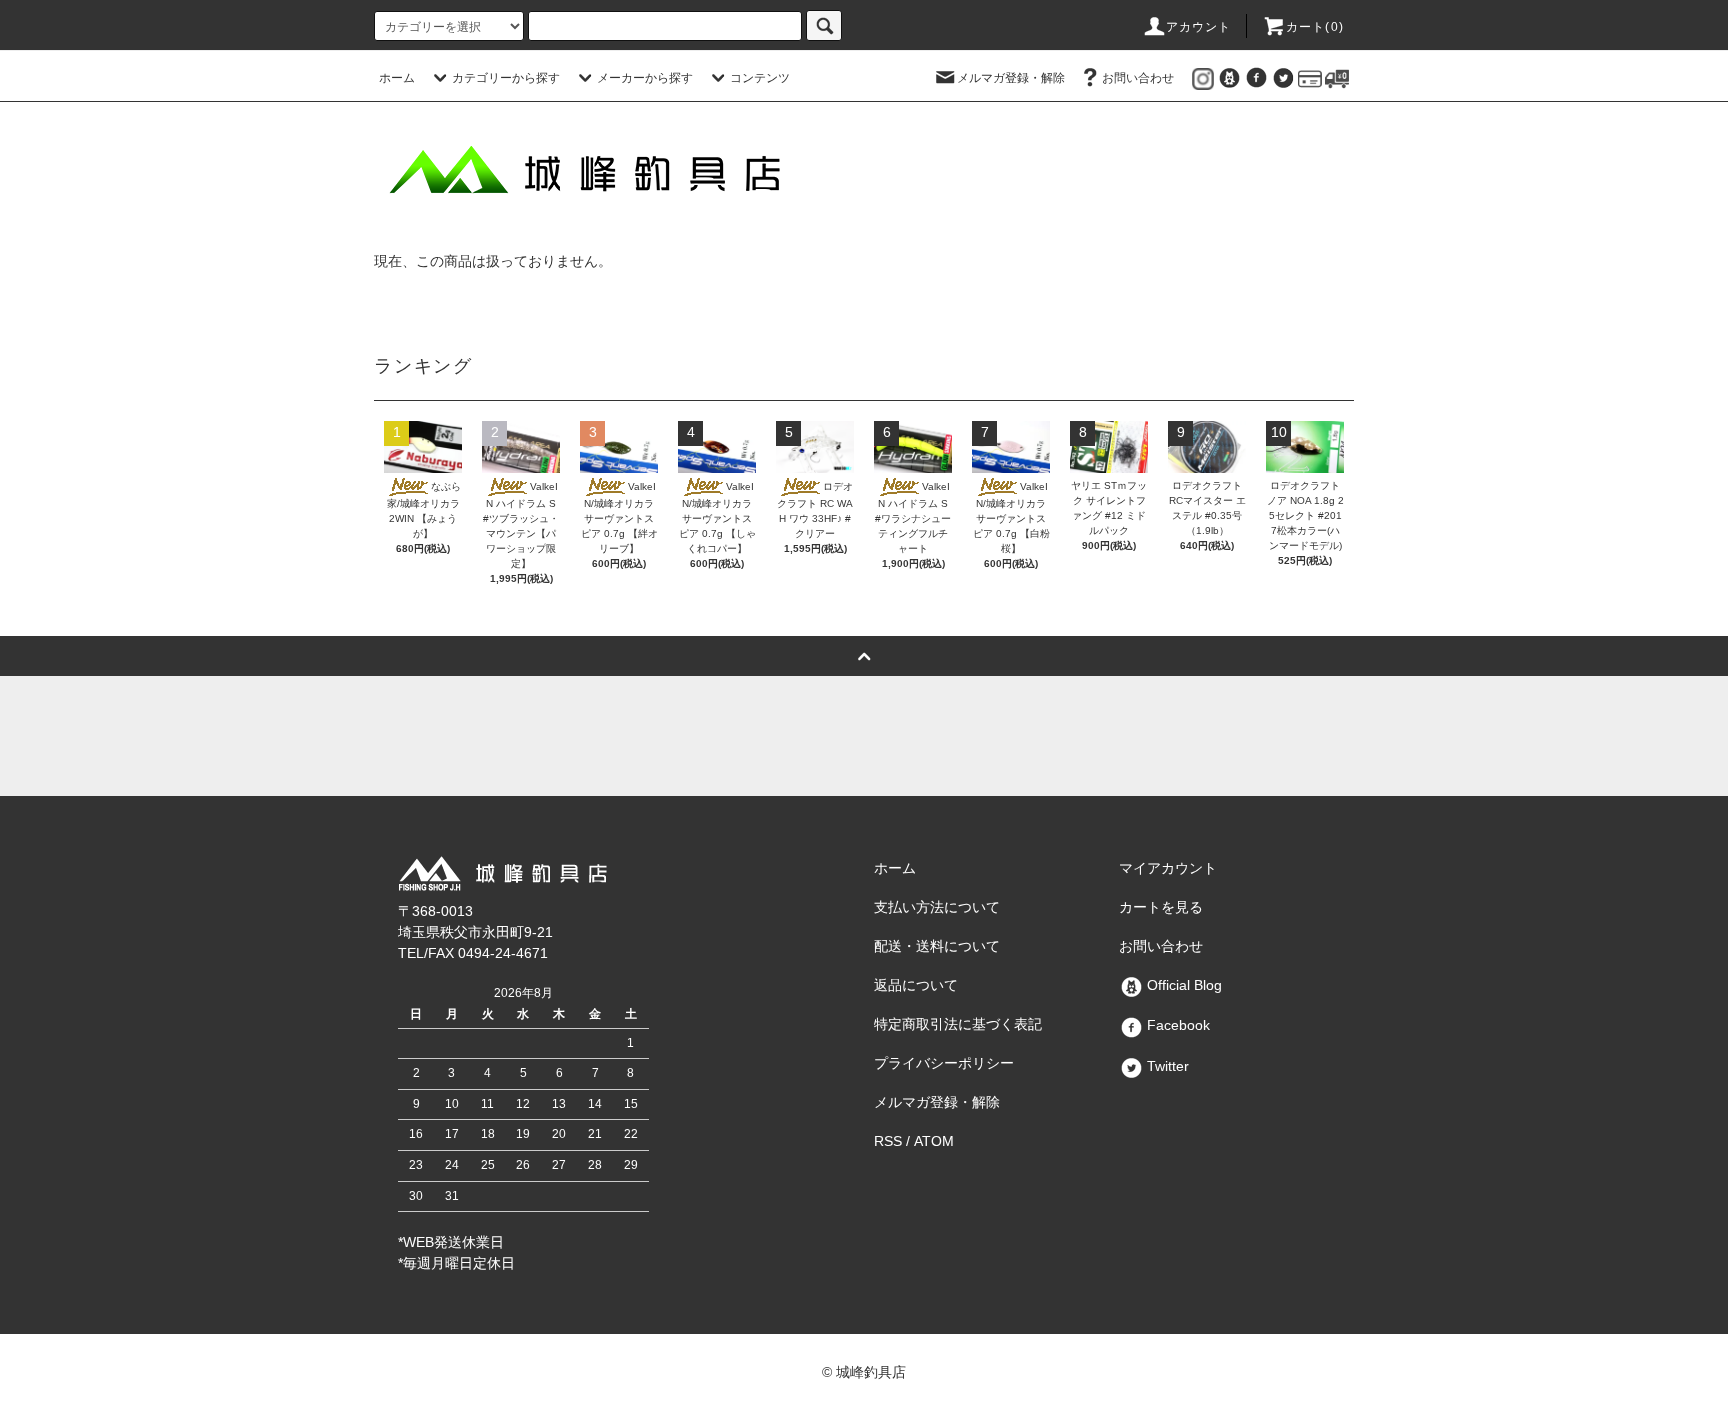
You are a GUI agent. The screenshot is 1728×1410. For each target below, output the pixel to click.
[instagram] (1203, 78)
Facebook (1176, 1025)
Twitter (1166, 1066)
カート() (1315, 27)
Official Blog (1182, 985)
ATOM (934, 1141)
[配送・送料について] (1337, 78)
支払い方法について (937, 907)
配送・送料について (937, 946)
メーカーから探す (645, 78)
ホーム (397, 78)
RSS (888, 1141)
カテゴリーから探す (506, 78)
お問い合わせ (1138, 78)
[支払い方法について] (1310, 78)
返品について (916, 985)
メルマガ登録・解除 (1011, 78)
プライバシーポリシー (944, 1063)
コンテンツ (760, 78)
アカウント (1199, 27)
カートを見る (1161, 907)
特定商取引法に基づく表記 (958, 1024)
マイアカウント (1168, 868)
